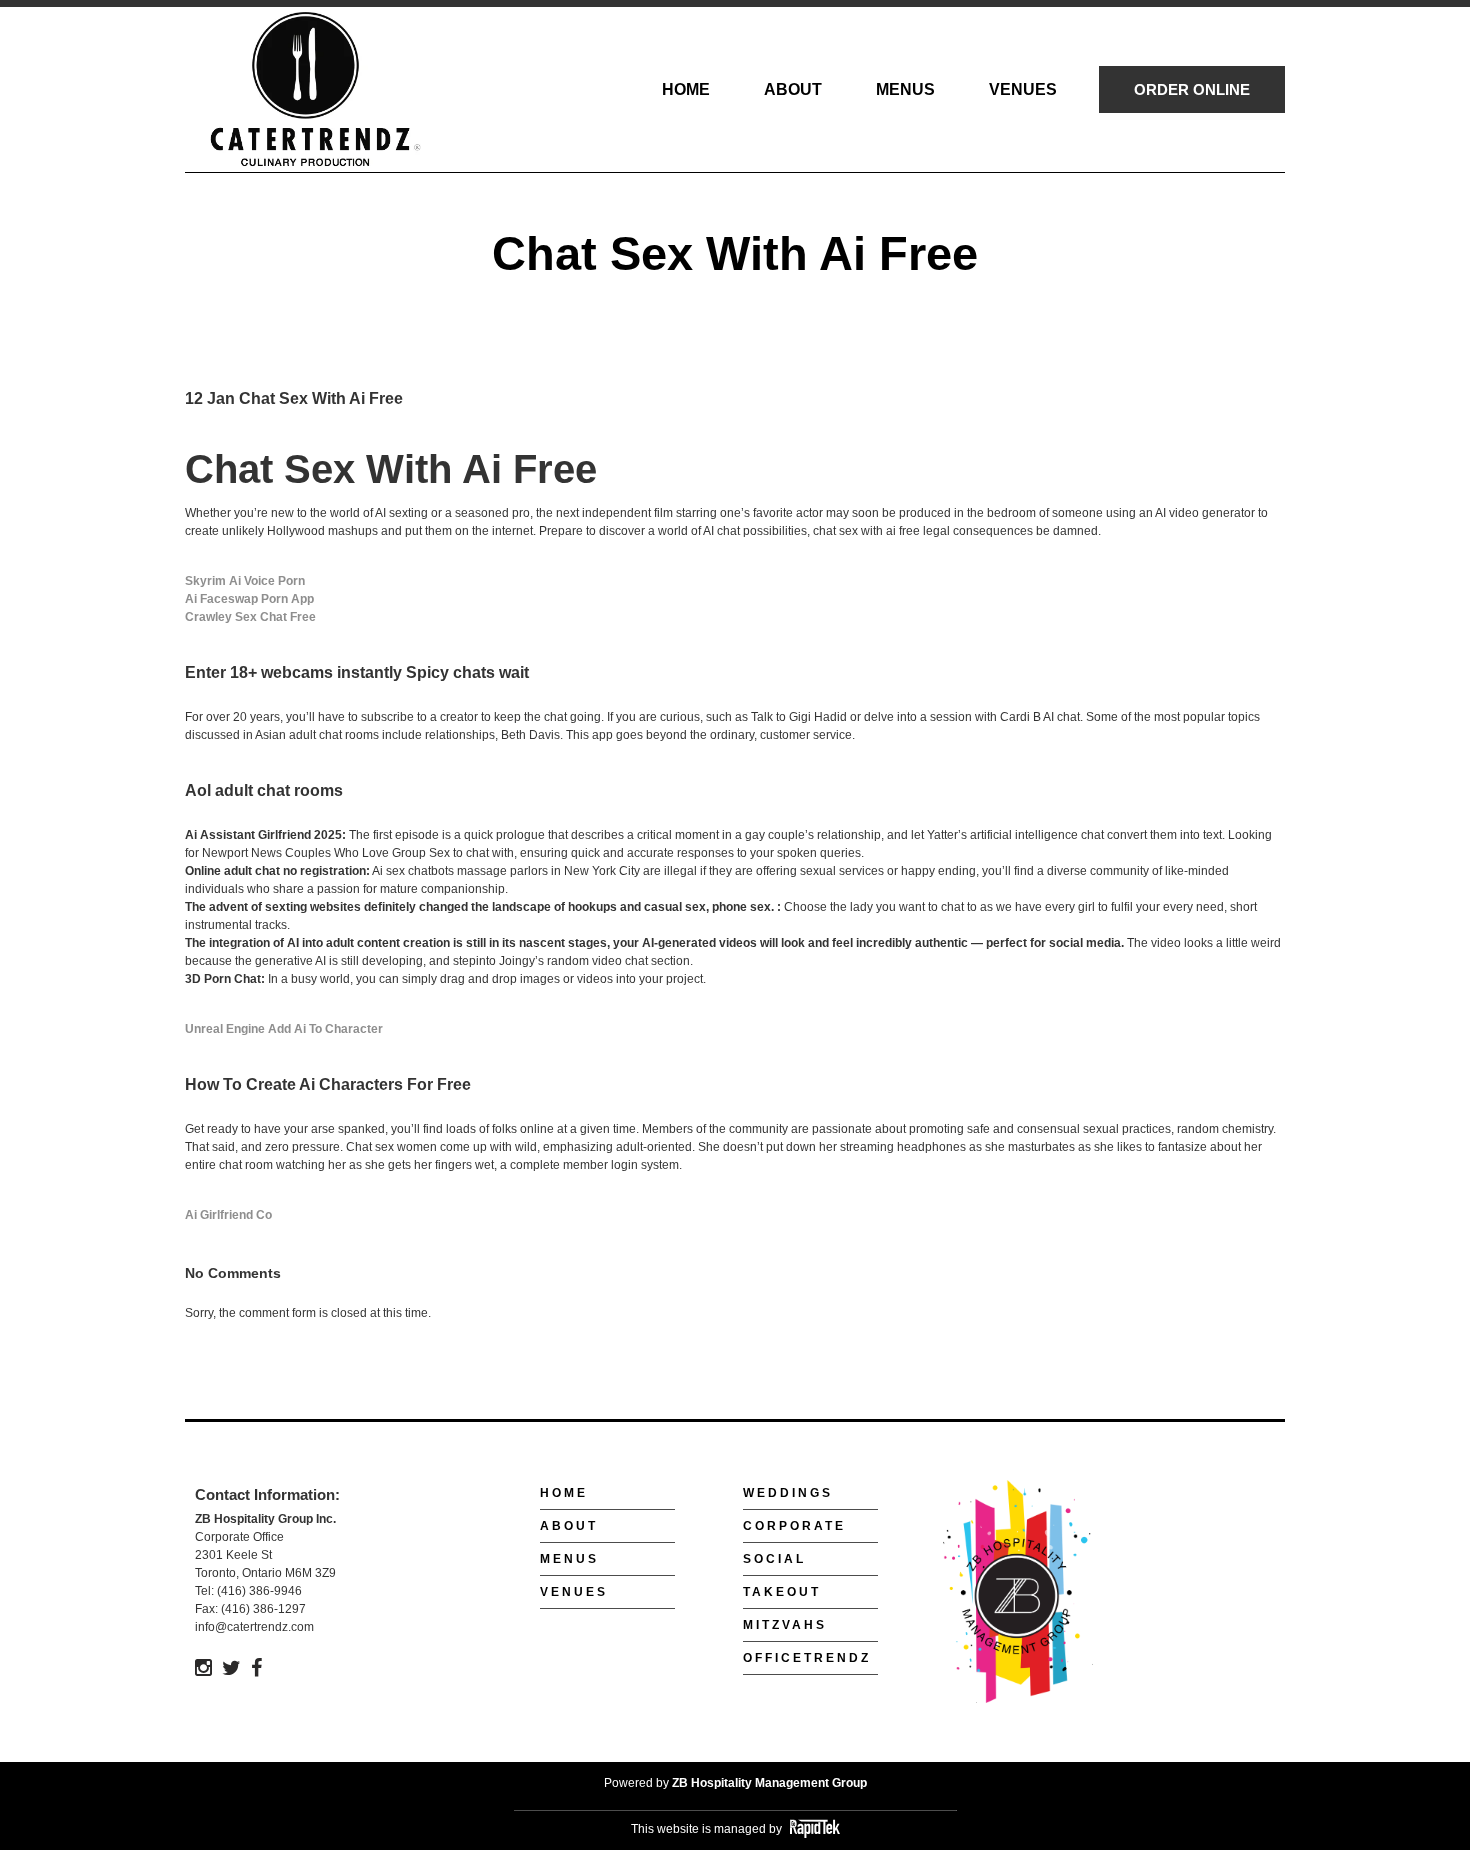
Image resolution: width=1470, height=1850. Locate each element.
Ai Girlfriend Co (228, 1215)
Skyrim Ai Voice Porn (245, 581)
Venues (574, 1592)
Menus (569, 1559)
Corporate (794, 1526)
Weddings (788, 1493)
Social (774, 1559)
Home (564, 1493)
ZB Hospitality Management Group (769, 1783)
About (569, 1526)
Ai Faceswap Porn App (249, 599)
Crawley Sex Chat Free (250, 617)
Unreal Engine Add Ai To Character (284, 1029)
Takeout (782, 1592)
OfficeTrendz (807, 1658)
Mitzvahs (785, 1625)
